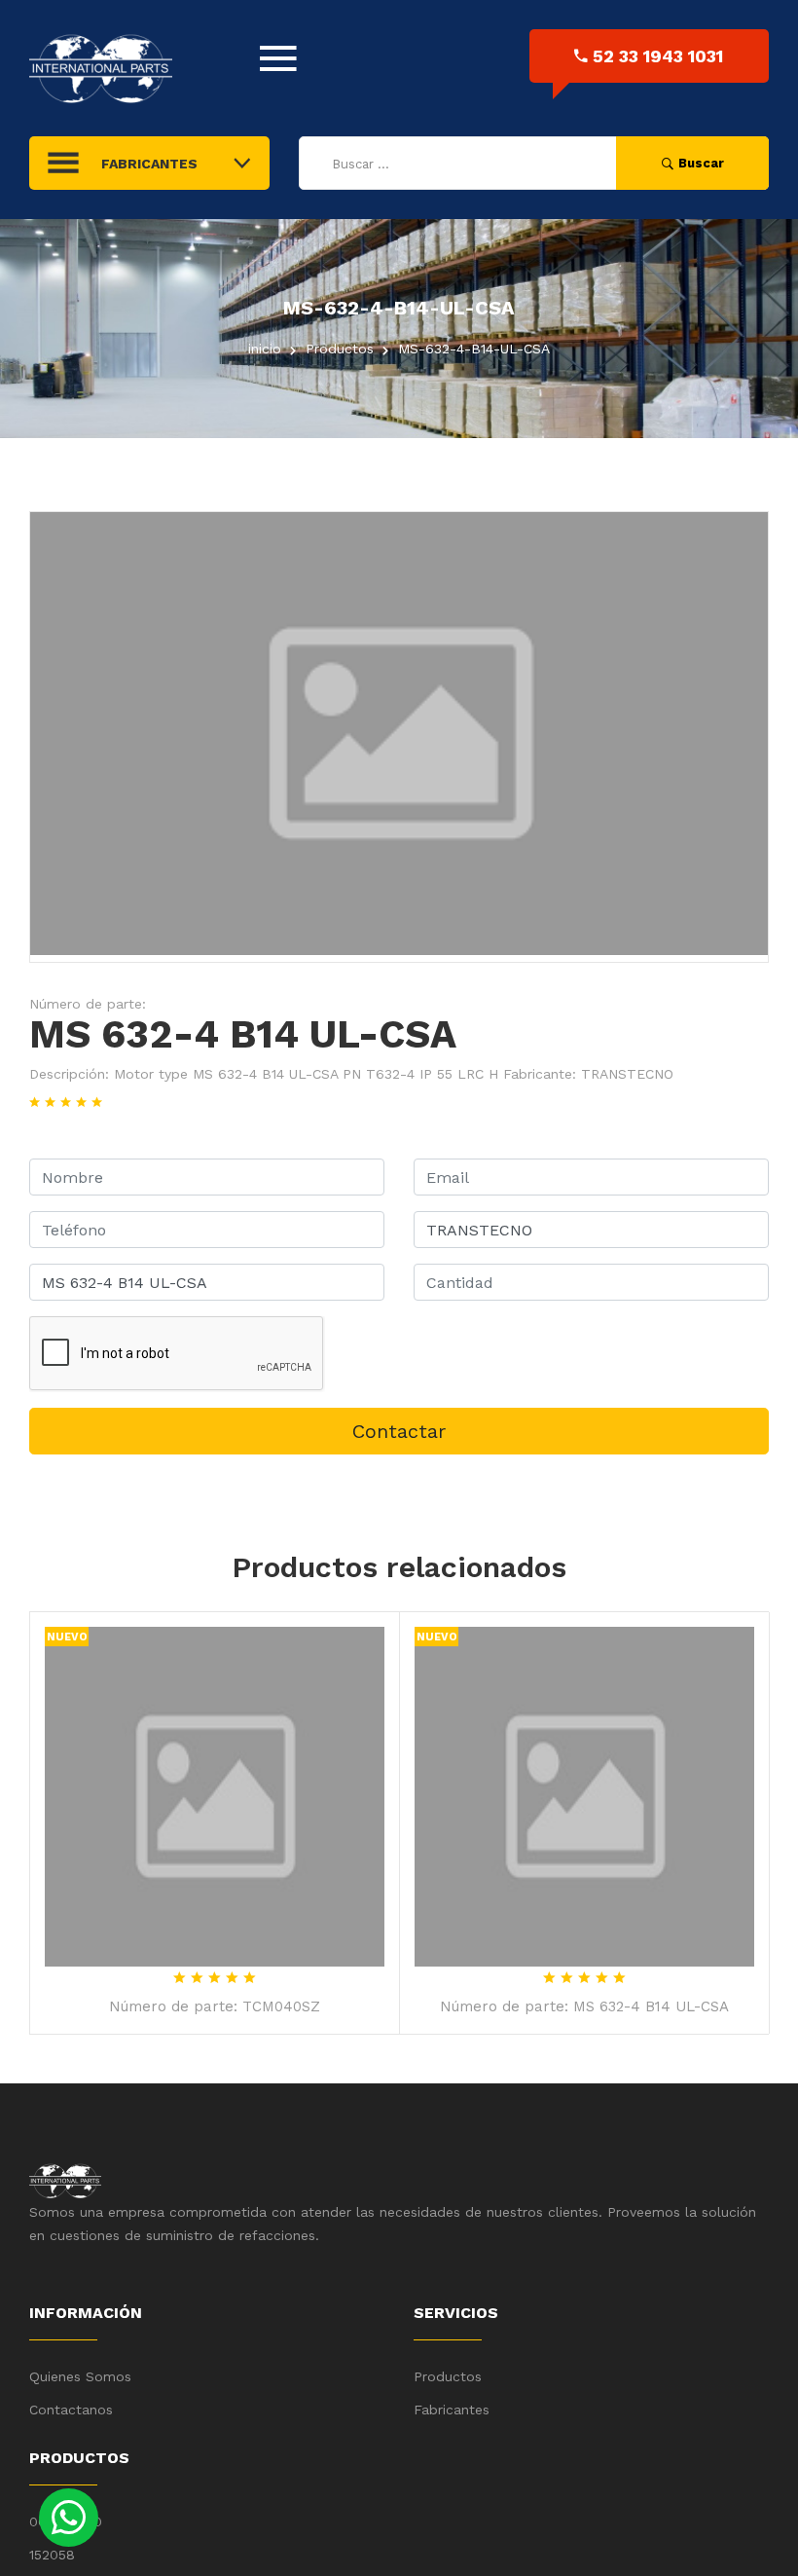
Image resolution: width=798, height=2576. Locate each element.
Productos (448, 2376)
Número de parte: (88, 1004)
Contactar (399, 1431)
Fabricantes (452, 2410)
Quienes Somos (80, 2376)
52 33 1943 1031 (658, 56)
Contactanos (71, 2410)
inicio (265, 349)
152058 (52, 2555)
